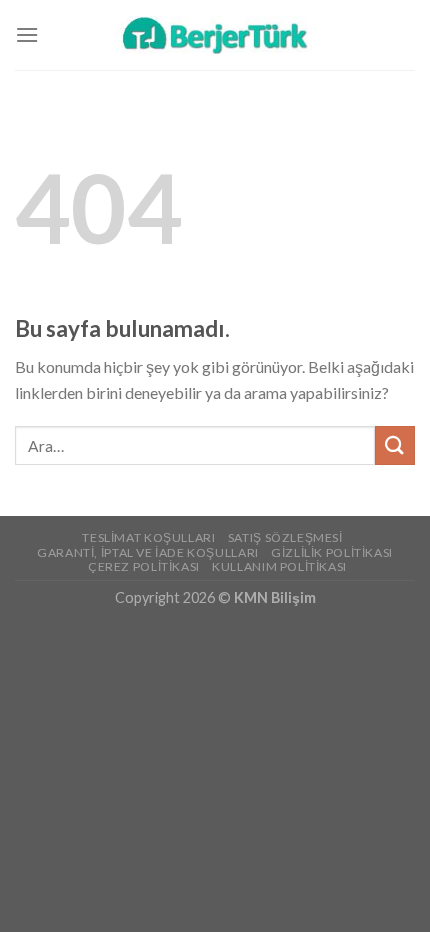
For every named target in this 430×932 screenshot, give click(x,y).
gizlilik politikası (332, 552)
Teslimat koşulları (148, 537)
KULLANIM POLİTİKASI (279, 566)
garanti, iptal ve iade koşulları (148, 552)
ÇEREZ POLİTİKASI (144, 566)
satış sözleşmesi (285, 537)
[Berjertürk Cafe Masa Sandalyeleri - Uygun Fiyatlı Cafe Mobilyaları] (215, 34)
